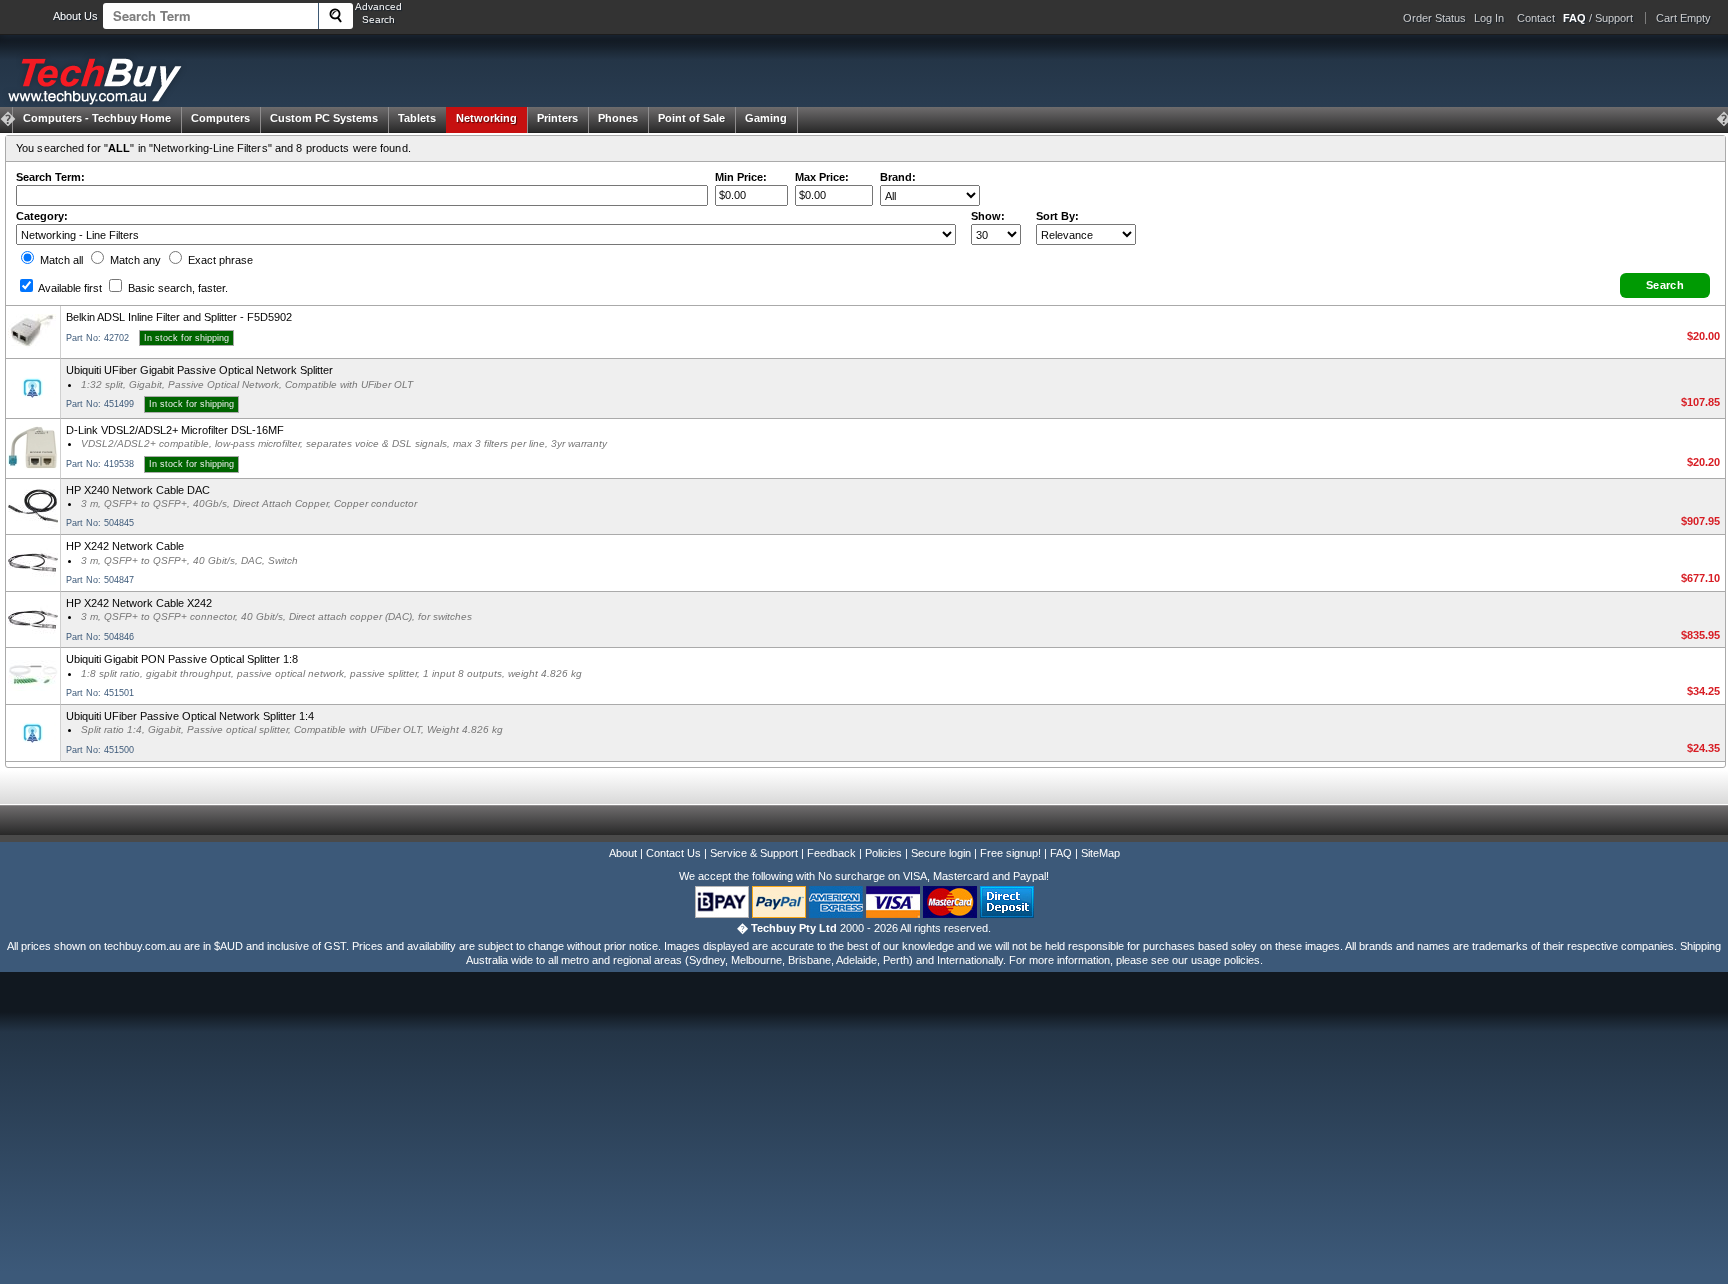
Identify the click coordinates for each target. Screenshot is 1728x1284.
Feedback (831, 853)
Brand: (898, 177)
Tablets (417, 118)
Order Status (1434, 18)
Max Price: (822, 177)
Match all (60, 260)
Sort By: (1057, 216)
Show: (988, 216)
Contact (1536, 18)
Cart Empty (1683, 18)
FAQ (1061, 853)
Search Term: (50, 177)
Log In (1489, 18)
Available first (69, 288)
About (623, 853)
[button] (1665, 285)
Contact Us (673, 853)
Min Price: (741, 177)
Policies (883, 853)
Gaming (766, 118)
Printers (557, 118)
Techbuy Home (97, 118)
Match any (134, 260)
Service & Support (754, 853)
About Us (75, 16)
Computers (220, 118)
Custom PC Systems (324, 118)
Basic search (176, 288)
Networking (486, 118)
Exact (219, 260)
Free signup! (1010, 853)
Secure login (941, 853)
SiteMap (1100, 853)
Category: (42, 216)
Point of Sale (691, 118)
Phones (618, 118)
